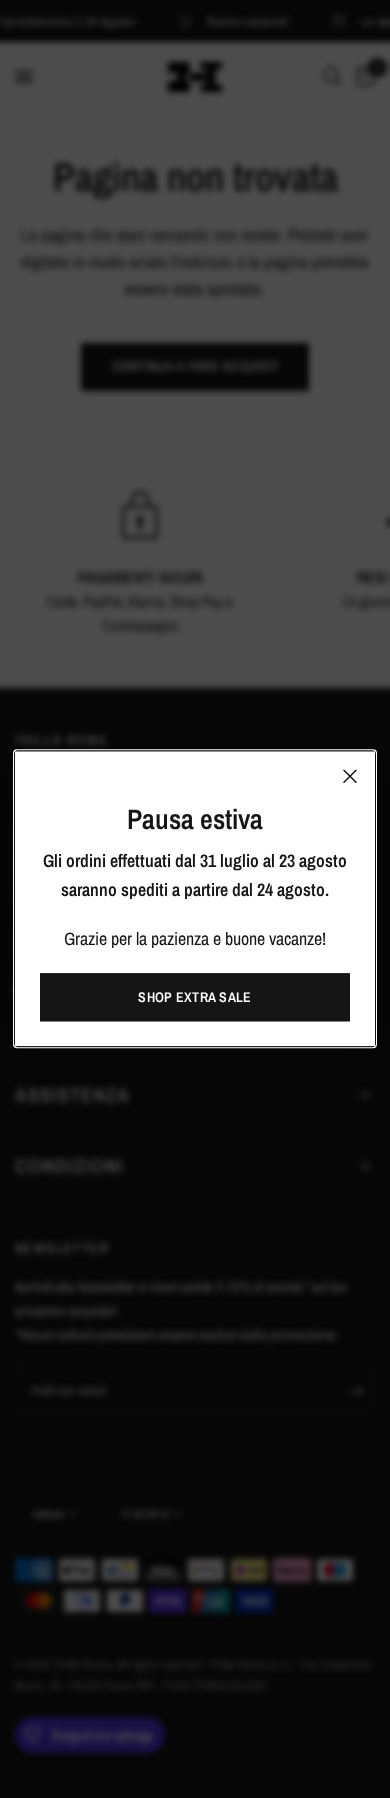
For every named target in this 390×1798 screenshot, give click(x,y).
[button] (195, 998)
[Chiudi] (350, 776)
